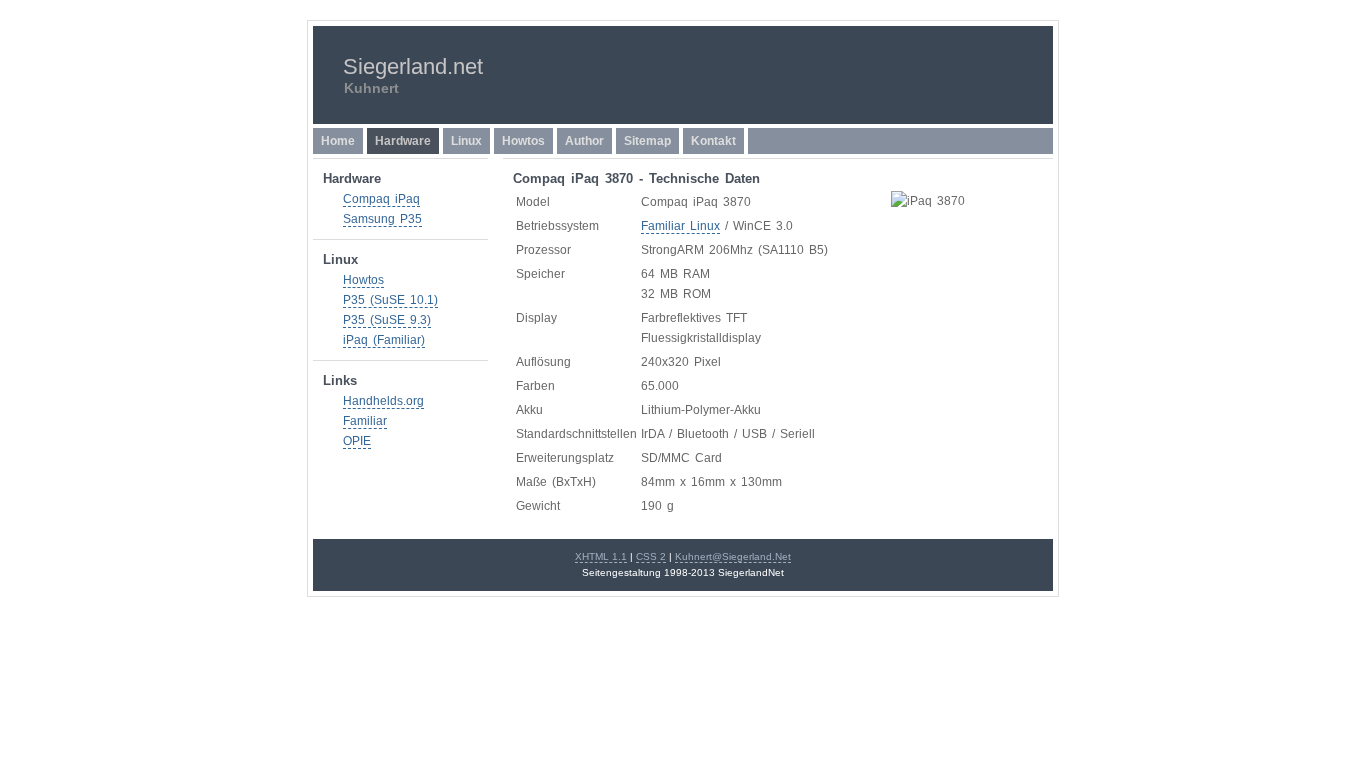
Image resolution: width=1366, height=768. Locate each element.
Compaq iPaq (381, 199)
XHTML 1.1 (601, 556)
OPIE (357, 441)
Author (584, 141)
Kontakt (713, 141)
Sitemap (647, 141)
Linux (466, 141)
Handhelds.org (383, 401)
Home (338, 141)
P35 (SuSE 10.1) (390, 300)
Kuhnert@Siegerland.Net (733, 556)
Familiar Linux (680, 226)
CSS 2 (651, 556)
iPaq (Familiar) (384, 340)
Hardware (403, 141)
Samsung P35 (382, 219)
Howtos (523, 141)
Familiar (365, 421)
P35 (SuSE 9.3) (387, 320)
